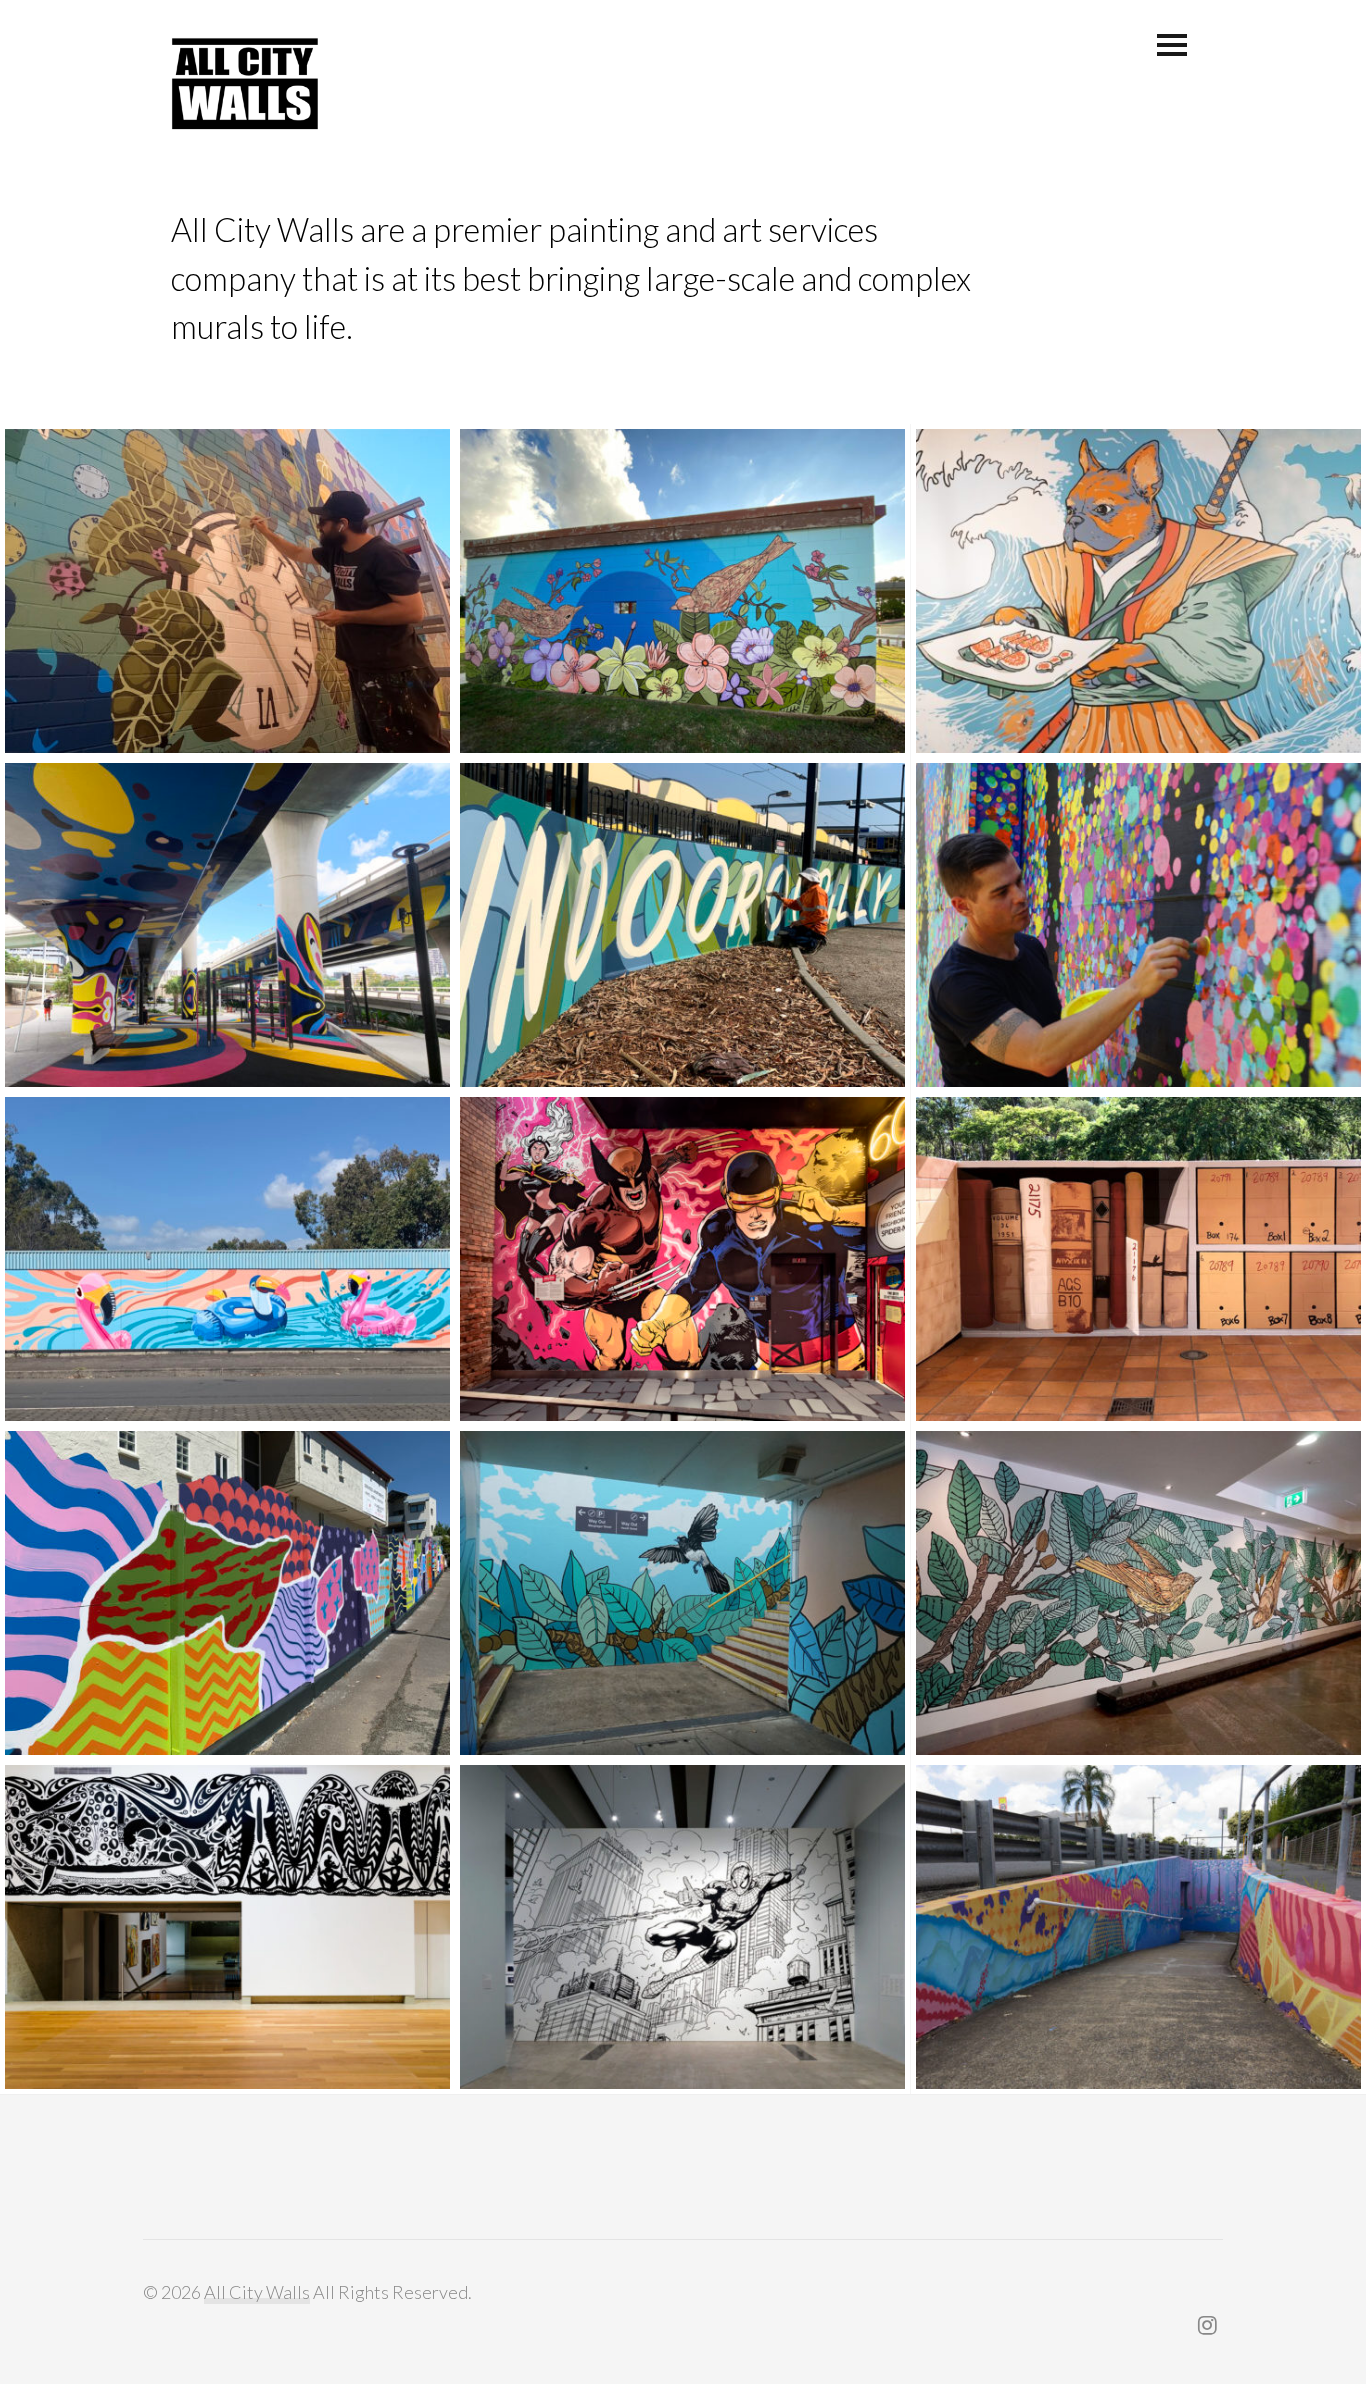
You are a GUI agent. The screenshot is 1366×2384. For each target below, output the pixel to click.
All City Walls (257, 2292)
